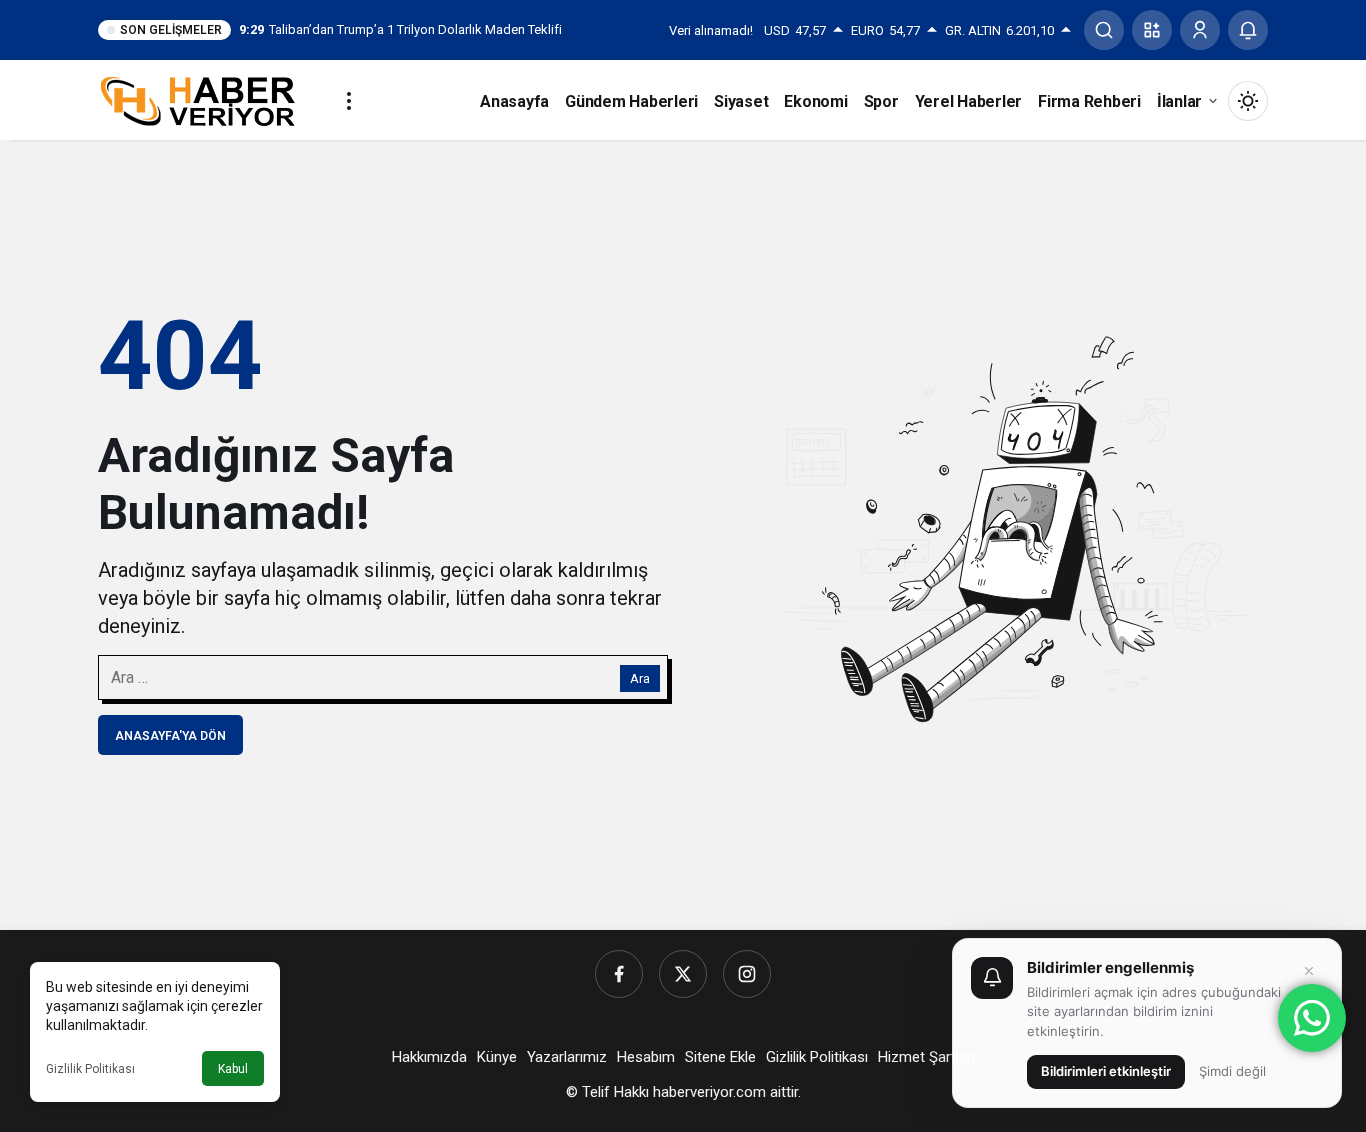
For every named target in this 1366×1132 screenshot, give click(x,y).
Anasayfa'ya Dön (170, 736)
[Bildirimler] (1248, 30)
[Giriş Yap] (1200, 30)
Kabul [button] (233, 1069)
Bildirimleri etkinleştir (1106, 1071)
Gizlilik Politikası (90, 1069)
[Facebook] (619, 974)
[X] (683, 974)
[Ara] (1104, 30)
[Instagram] (747, 974)
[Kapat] (1309, 971)
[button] (1152, 30)
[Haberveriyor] (205, 99)
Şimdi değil (1232, 1071)
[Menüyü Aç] (349, 101)
